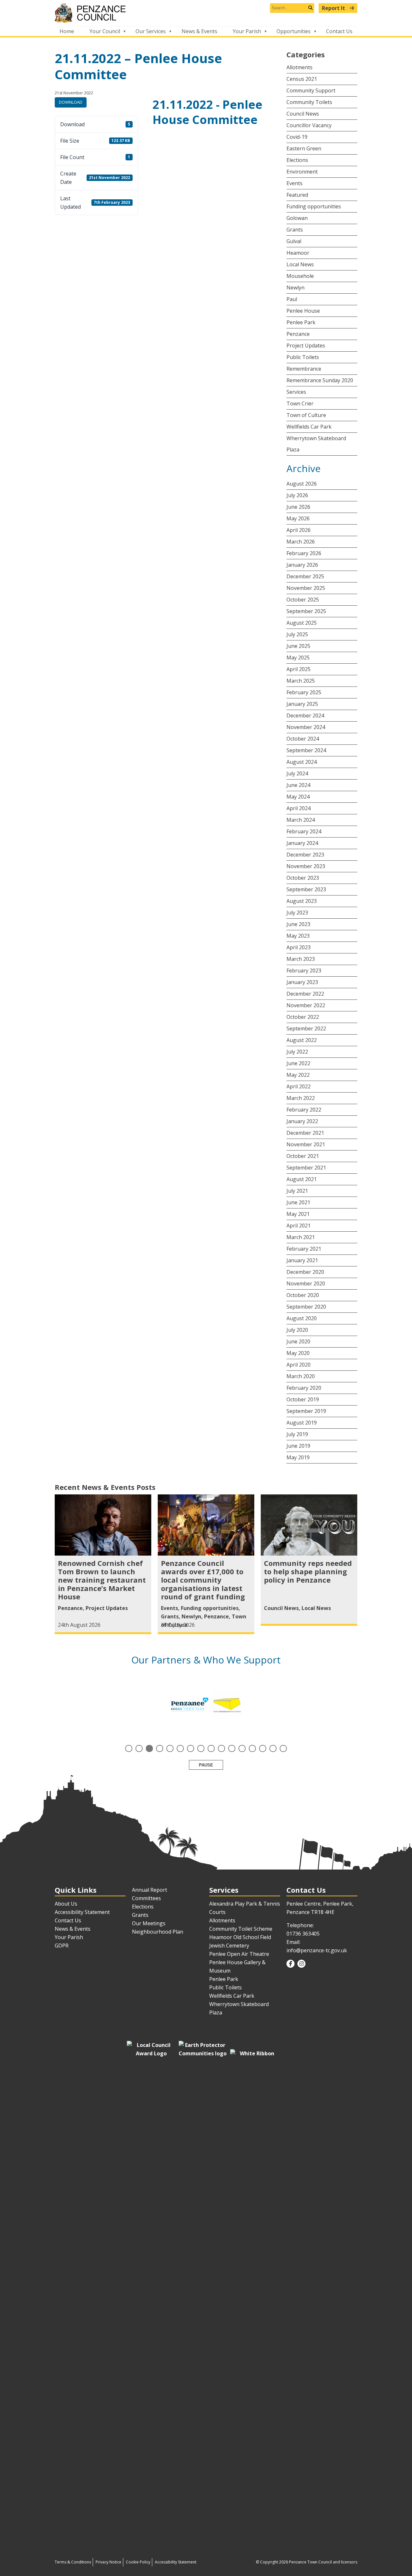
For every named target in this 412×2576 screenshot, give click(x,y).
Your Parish (247, 31)
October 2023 (303, 878)
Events (295, 183)
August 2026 (302, 484)
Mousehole (300, 276)
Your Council (105, 31)
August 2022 (302, 1040)
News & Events (199, 31)
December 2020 (305, 1272)
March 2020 (301, 1376)
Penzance (298, 334)
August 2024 (302, 762)
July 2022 (297, 1052)
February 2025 (304, 692)
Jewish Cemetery (229, 1946)
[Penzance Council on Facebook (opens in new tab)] (290, 1964)
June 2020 (298, 1341)
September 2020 (306, 1307)
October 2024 (303, 739)
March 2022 (301, 1098)
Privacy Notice (108, 2562)
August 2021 (302, 1179)
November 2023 (306, 866)
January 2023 (302, 982)
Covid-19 (297, 137)
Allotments (300, 67)
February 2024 (304, 831)
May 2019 (298, 1457)
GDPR (62, 1946)
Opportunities (294, 31)
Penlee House (303, 311)
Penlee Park (301, 322)
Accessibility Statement (82, 1912)
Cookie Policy (138, 2562)
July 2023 (297, 913)
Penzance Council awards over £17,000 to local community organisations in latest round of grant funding (203, 1580)
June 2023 (298, 924)
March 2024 (301, 820)
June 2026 (298, 507)
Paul (292, 299)
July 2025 (297, 634)
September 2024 (306, 750)
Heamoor (298, 253)
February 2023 (304, 971)
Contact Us (339, 31)
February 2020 (304, 1388)
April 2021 (299, 1226)
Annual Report (150, 1890)
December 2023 (305, 855)
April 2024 (299, 808)
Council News (303, 114)
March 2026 (301, 542)
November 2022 (306, 1005)
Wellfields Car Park (309, 427)
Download (71, 102)
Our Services (151, 31)
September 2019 (306, 1411)
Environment (302, 172)
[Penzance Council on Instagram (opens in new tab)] (301, 1964)
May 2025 (298, 658)
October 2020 (303, 1295)
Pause (206, 1765)
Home (67, 31)
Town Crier (300, 403)
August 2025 (302, 623)
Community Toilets (309, 102)
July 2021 (297, 1191)
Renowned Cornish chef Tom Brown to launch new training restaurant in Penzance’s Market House (102, 1580)
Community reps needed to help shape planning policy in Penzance (308, 1571)
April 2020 (299, 1365)
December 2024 (305, 715)
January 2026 (302, 565)
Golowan (297, 218)
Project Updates (306, 346)
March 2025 (301, 681)
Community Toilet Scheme (241, 1929)
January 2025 (302, 704)
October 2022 (303, 1017)
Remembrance (304, 369)
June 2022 (298, 1063)
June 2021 (298, 1202)
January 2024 (302, 843)
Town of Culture (306, 415)
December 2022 (305, 994)
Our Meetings (149, 1923)
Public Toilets (303, 357)
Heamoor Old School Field (240, 1937)
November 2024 (306, 727)
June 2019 (298, 1446)
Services (296, 392)
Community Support (311, 90)
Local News (300, 264)
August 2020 (302, 1318)
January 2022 (302, 1121)
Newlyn (295, 288)
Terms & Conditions (73, 2562)
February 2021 (304, 1249)
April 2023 (299, 947)
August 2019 (302, 1423)
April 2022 (299, 1086)
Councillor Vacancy (309, 125)
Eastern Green (304, 148)
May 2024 (298, 797)
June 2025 (298, 646)
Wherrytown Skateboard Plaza (316, 444)
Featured (297, 195)
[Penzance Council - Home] (206, 13)
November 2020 (306, 1283)
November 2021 (306, 1144)
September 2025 (306, 611)
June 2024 (298, 785)
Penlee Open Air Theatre (239, 1954)
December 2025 (305, 576)
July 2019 (297, 1434)
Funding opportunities (314, 206)
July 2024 (297, 773)
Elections (297, 160)
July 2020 (297, 1330)
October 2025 (303, 600)
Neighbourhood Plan (158, 1932)
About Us (66, 1904)
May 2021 (298, 1214)
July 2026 (297, 495)
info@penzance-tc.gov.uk (317, 1950)
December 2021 (305, 1133)
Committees (146, 1898)
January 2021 (302, 1260)
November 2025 (306, 588)
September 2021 (306, 1168)
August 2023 (302, 901)
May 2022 (298, 1075)
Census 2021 (302, 79)
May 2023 (298, 936)
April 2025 (299, 669)
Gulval (294, 241)
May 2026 (298, 518)
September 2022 (306, 1028)
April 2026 (299, 530)
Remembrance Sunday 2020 (320, 380)
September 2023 (306, 889)
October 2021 (303, 1156)
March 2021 (301, 1237)
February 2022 (304, 1110)
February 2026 (304, 553)
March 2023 (301, 959)
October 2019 (303, 1399)
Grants (295, 230)
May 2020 (298, 1353)
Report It (334, 8)
